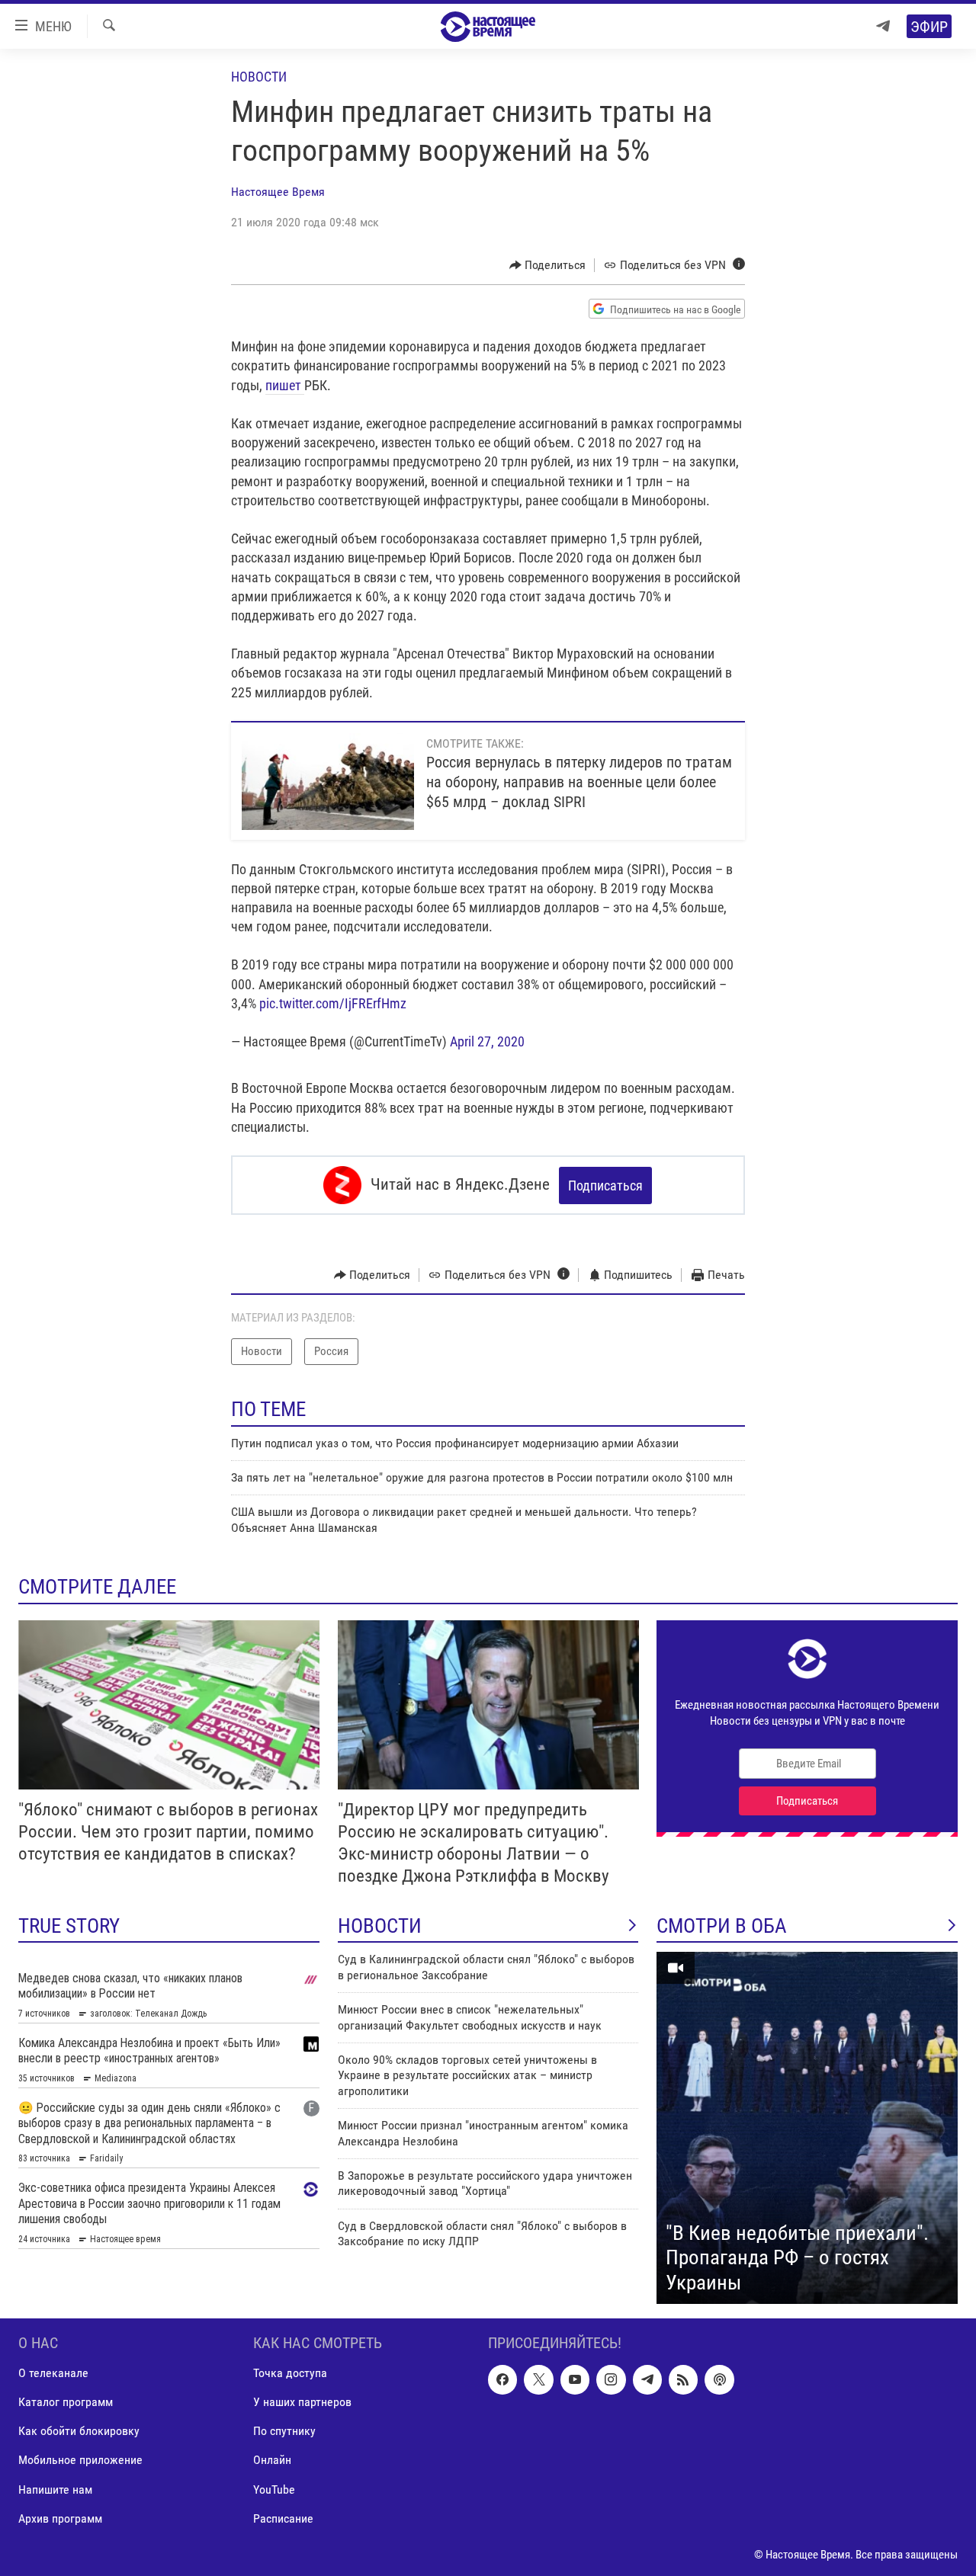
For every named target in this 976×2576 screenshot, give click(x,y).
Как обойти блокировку (79, 2432)
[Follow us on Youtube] (575, 2379)
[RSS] (683, 2379)
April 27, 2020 (487, 1041)
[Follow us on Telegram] (647, 2379)
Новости (259, 77)
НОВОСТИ (380, 1926)
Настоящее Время (278, 192)
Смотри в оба (722, 1926)
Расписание (283, 2518)
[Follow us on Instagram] (611, 2379)
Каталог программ (66, 2403)
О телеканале (53, 2373)
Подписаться (605, 1185)
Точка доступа (290, 2373)
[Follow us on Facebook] (502, 2379)
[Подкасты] (719, 2379)
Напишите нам (55, 2489)
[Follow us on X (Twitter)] (538, 2379)
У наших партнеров (302, 2403)
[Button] (548, 265)
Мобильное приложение (80, 2461)
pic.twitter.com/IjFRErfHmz (333, 1003)
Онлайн (272, 2461)
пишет (285, 385)
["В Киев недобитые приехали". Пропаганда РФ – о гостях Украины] (807, 2128)
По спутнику (284, 2432)
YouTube (274, 2489)
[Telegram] (883, 26)
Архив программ (60, 2518)
